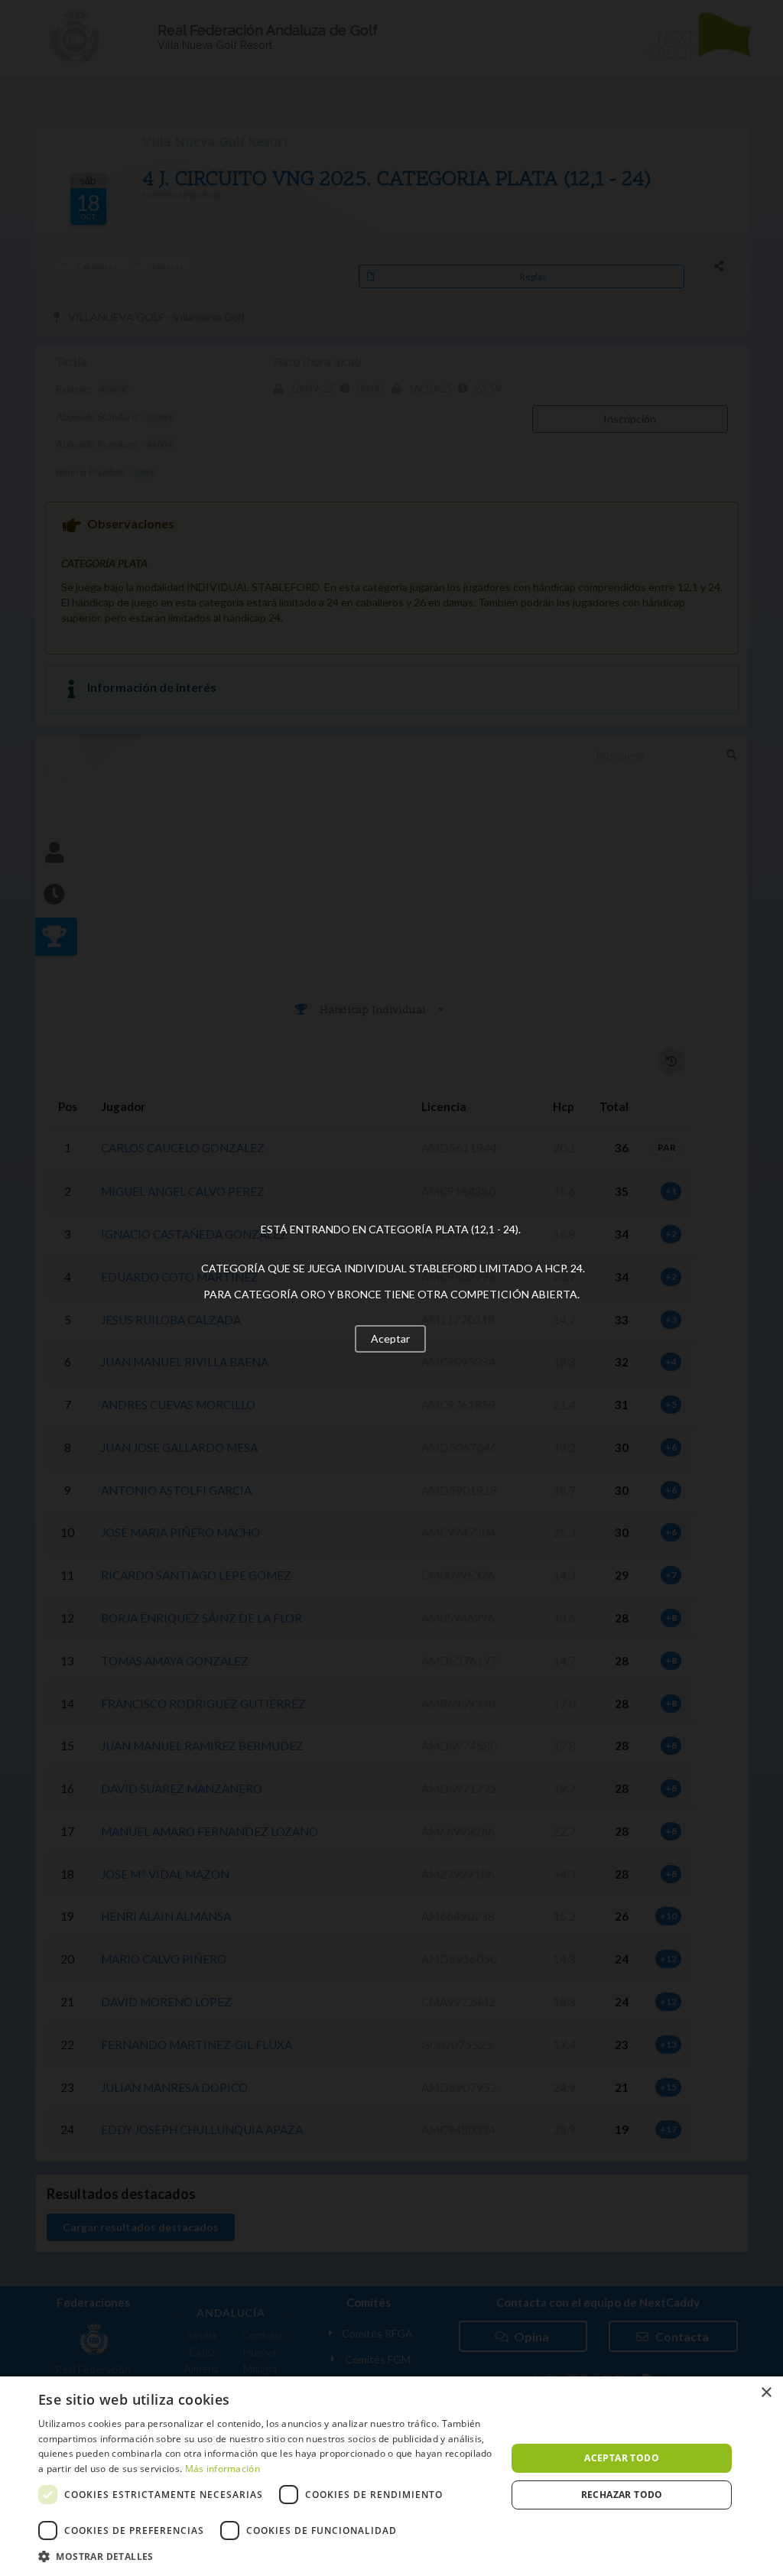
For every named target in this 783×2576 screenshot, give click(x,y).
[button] (265, 2557)
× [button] (766, 2393)
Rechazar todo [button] (622, 2495)
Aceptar (390, 1338)
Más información (223, 2469)
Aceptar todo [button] (622, 2458)
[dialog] (391, 2476)
